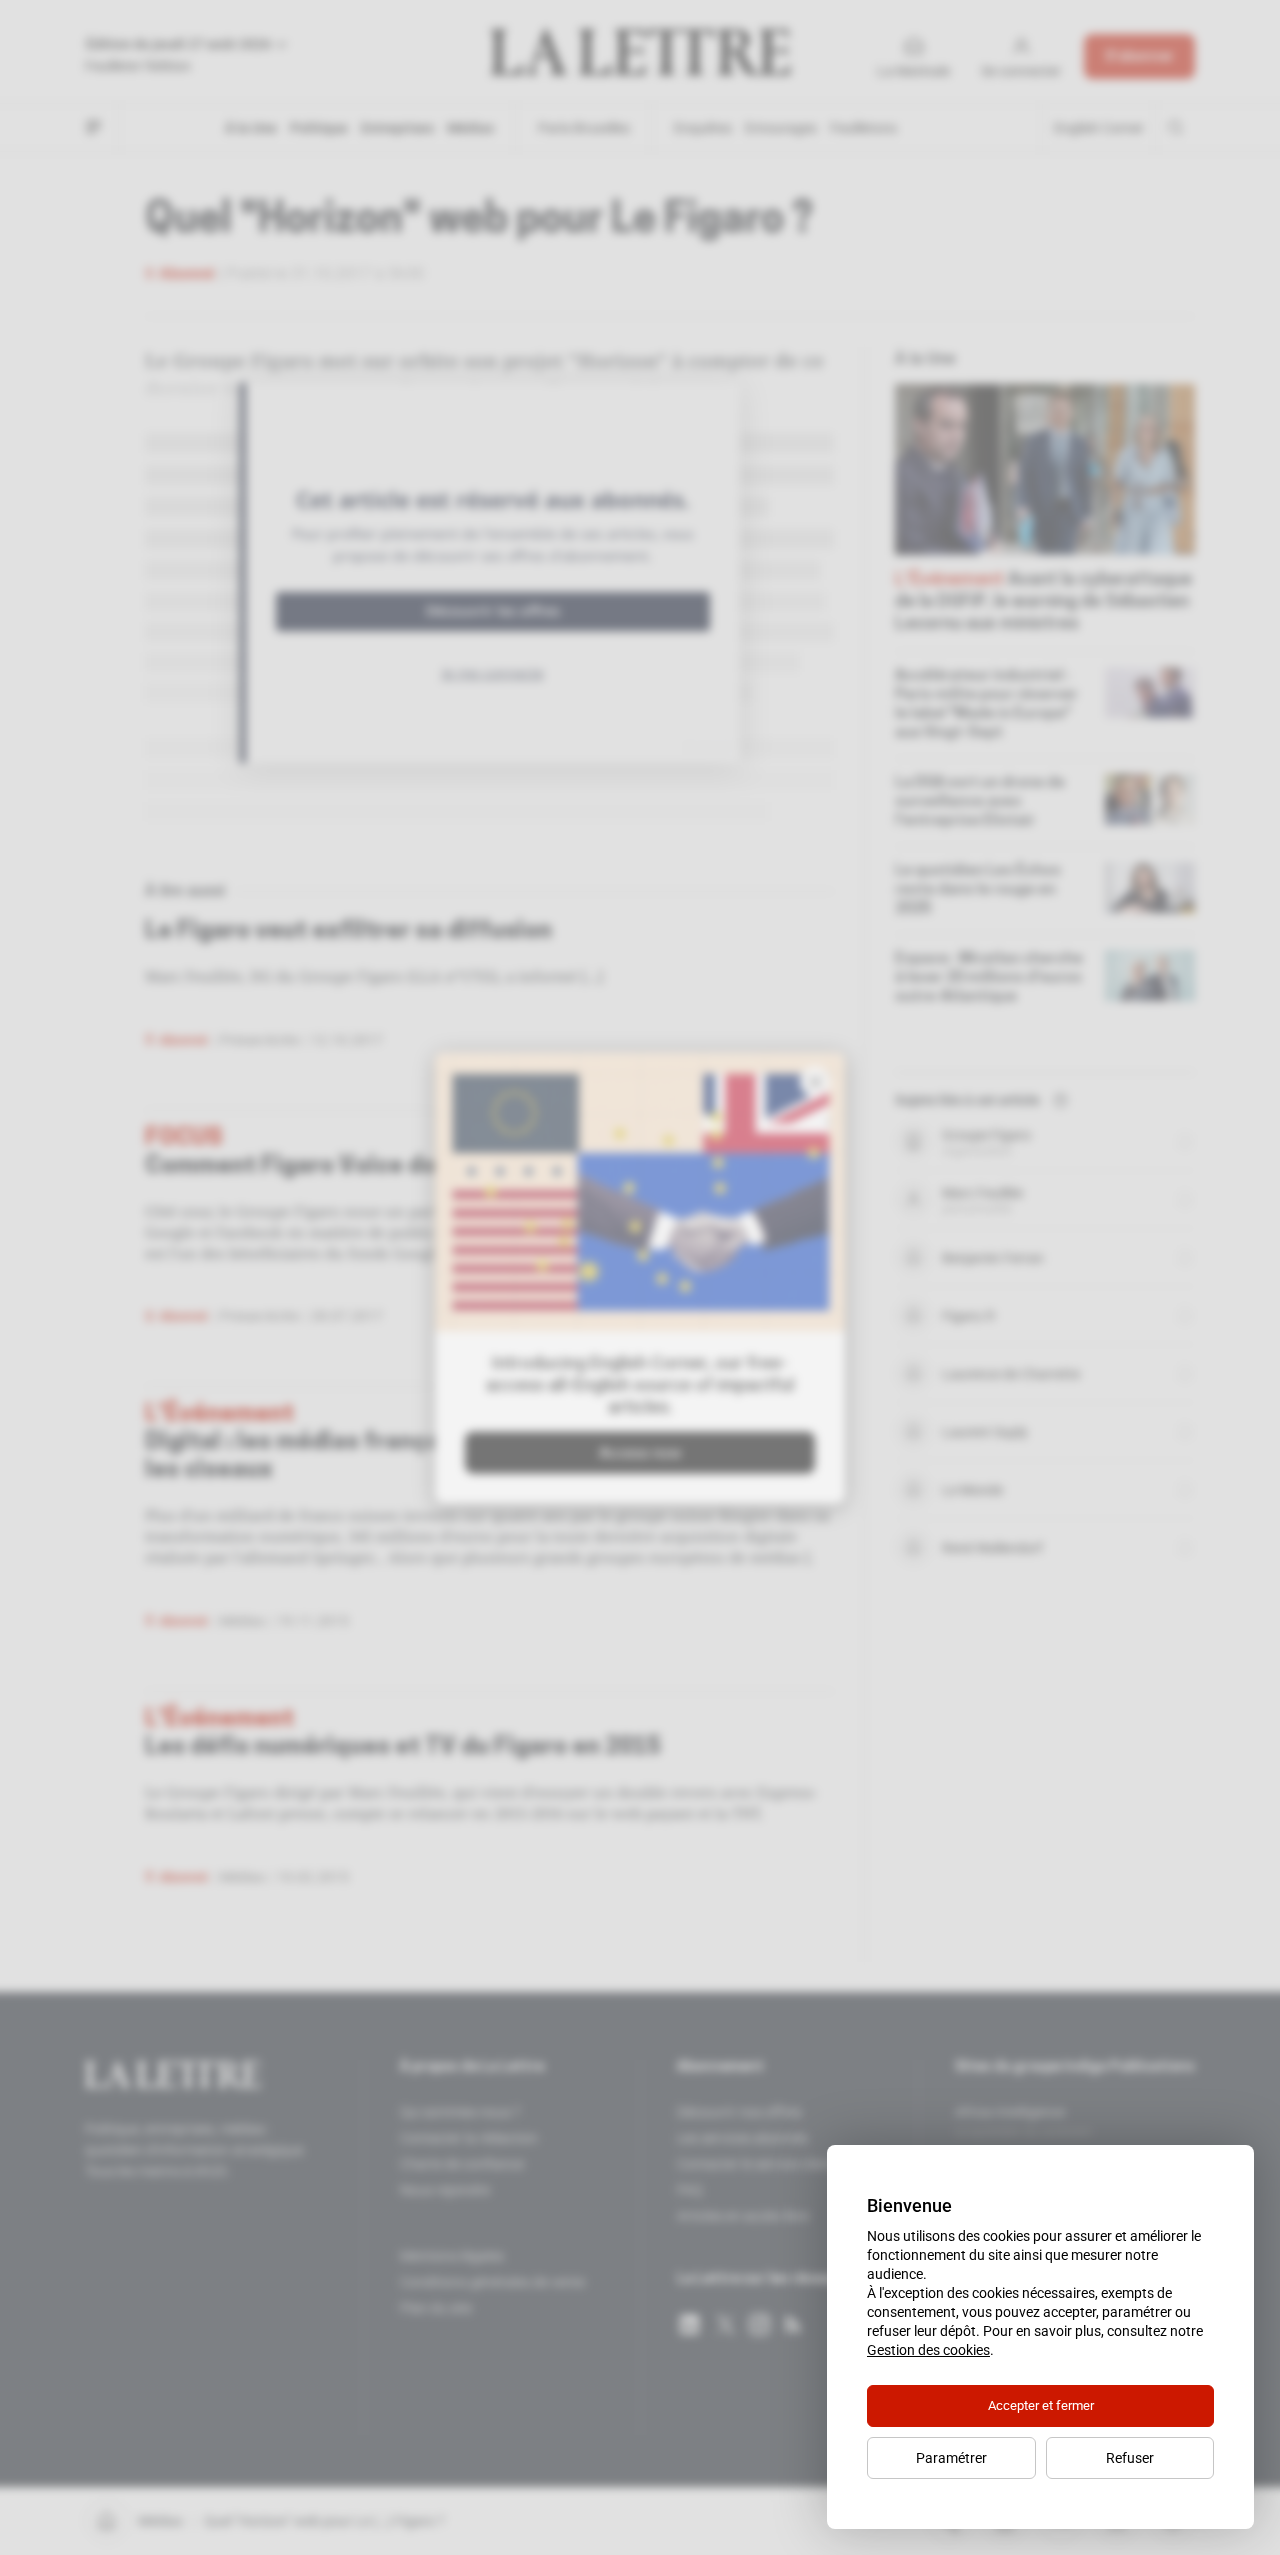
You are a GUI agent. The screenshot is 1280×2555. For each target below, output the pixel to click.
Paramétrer (951, 2458)
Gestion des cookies (928, 2350)
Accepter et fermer (1041, 2405)
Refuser (1130, 2458)
